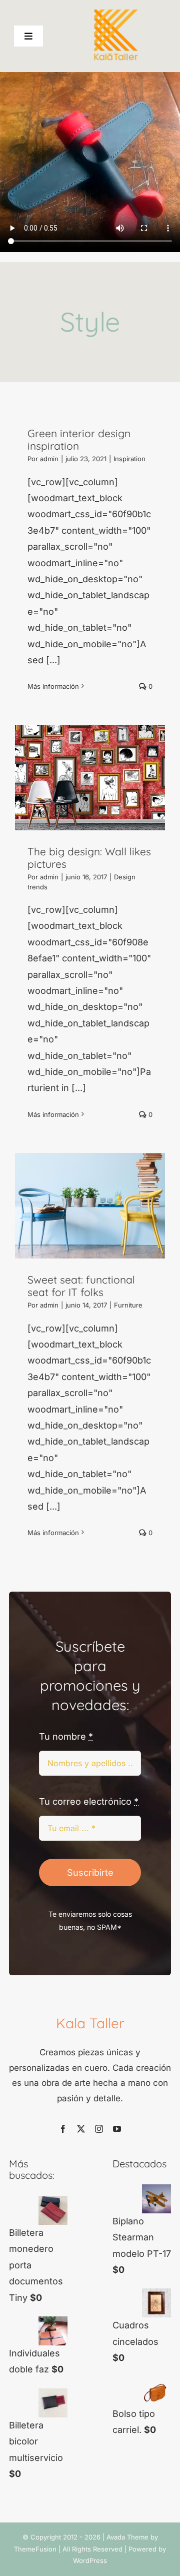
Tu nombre (66, 1736)
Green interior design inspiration (79, 439)
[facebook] (63, 2129)
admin (49, 459)
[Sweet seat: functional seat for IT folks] (90, 1206)
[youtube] (117, 2129)
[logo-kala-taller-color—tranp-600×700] (116, 12)
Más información (53, 686)
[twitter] (81, 2129)
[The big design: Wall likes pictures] (90, 778)
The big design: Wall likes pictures (89, 857)
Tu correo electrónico (89, 1801)
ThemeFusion (35, 2549)
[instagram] (99, 2129)
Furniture (128, 1305)
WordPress (90, 2560)
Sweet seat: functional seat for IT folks (81, 1285)
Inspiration (129, 459)
